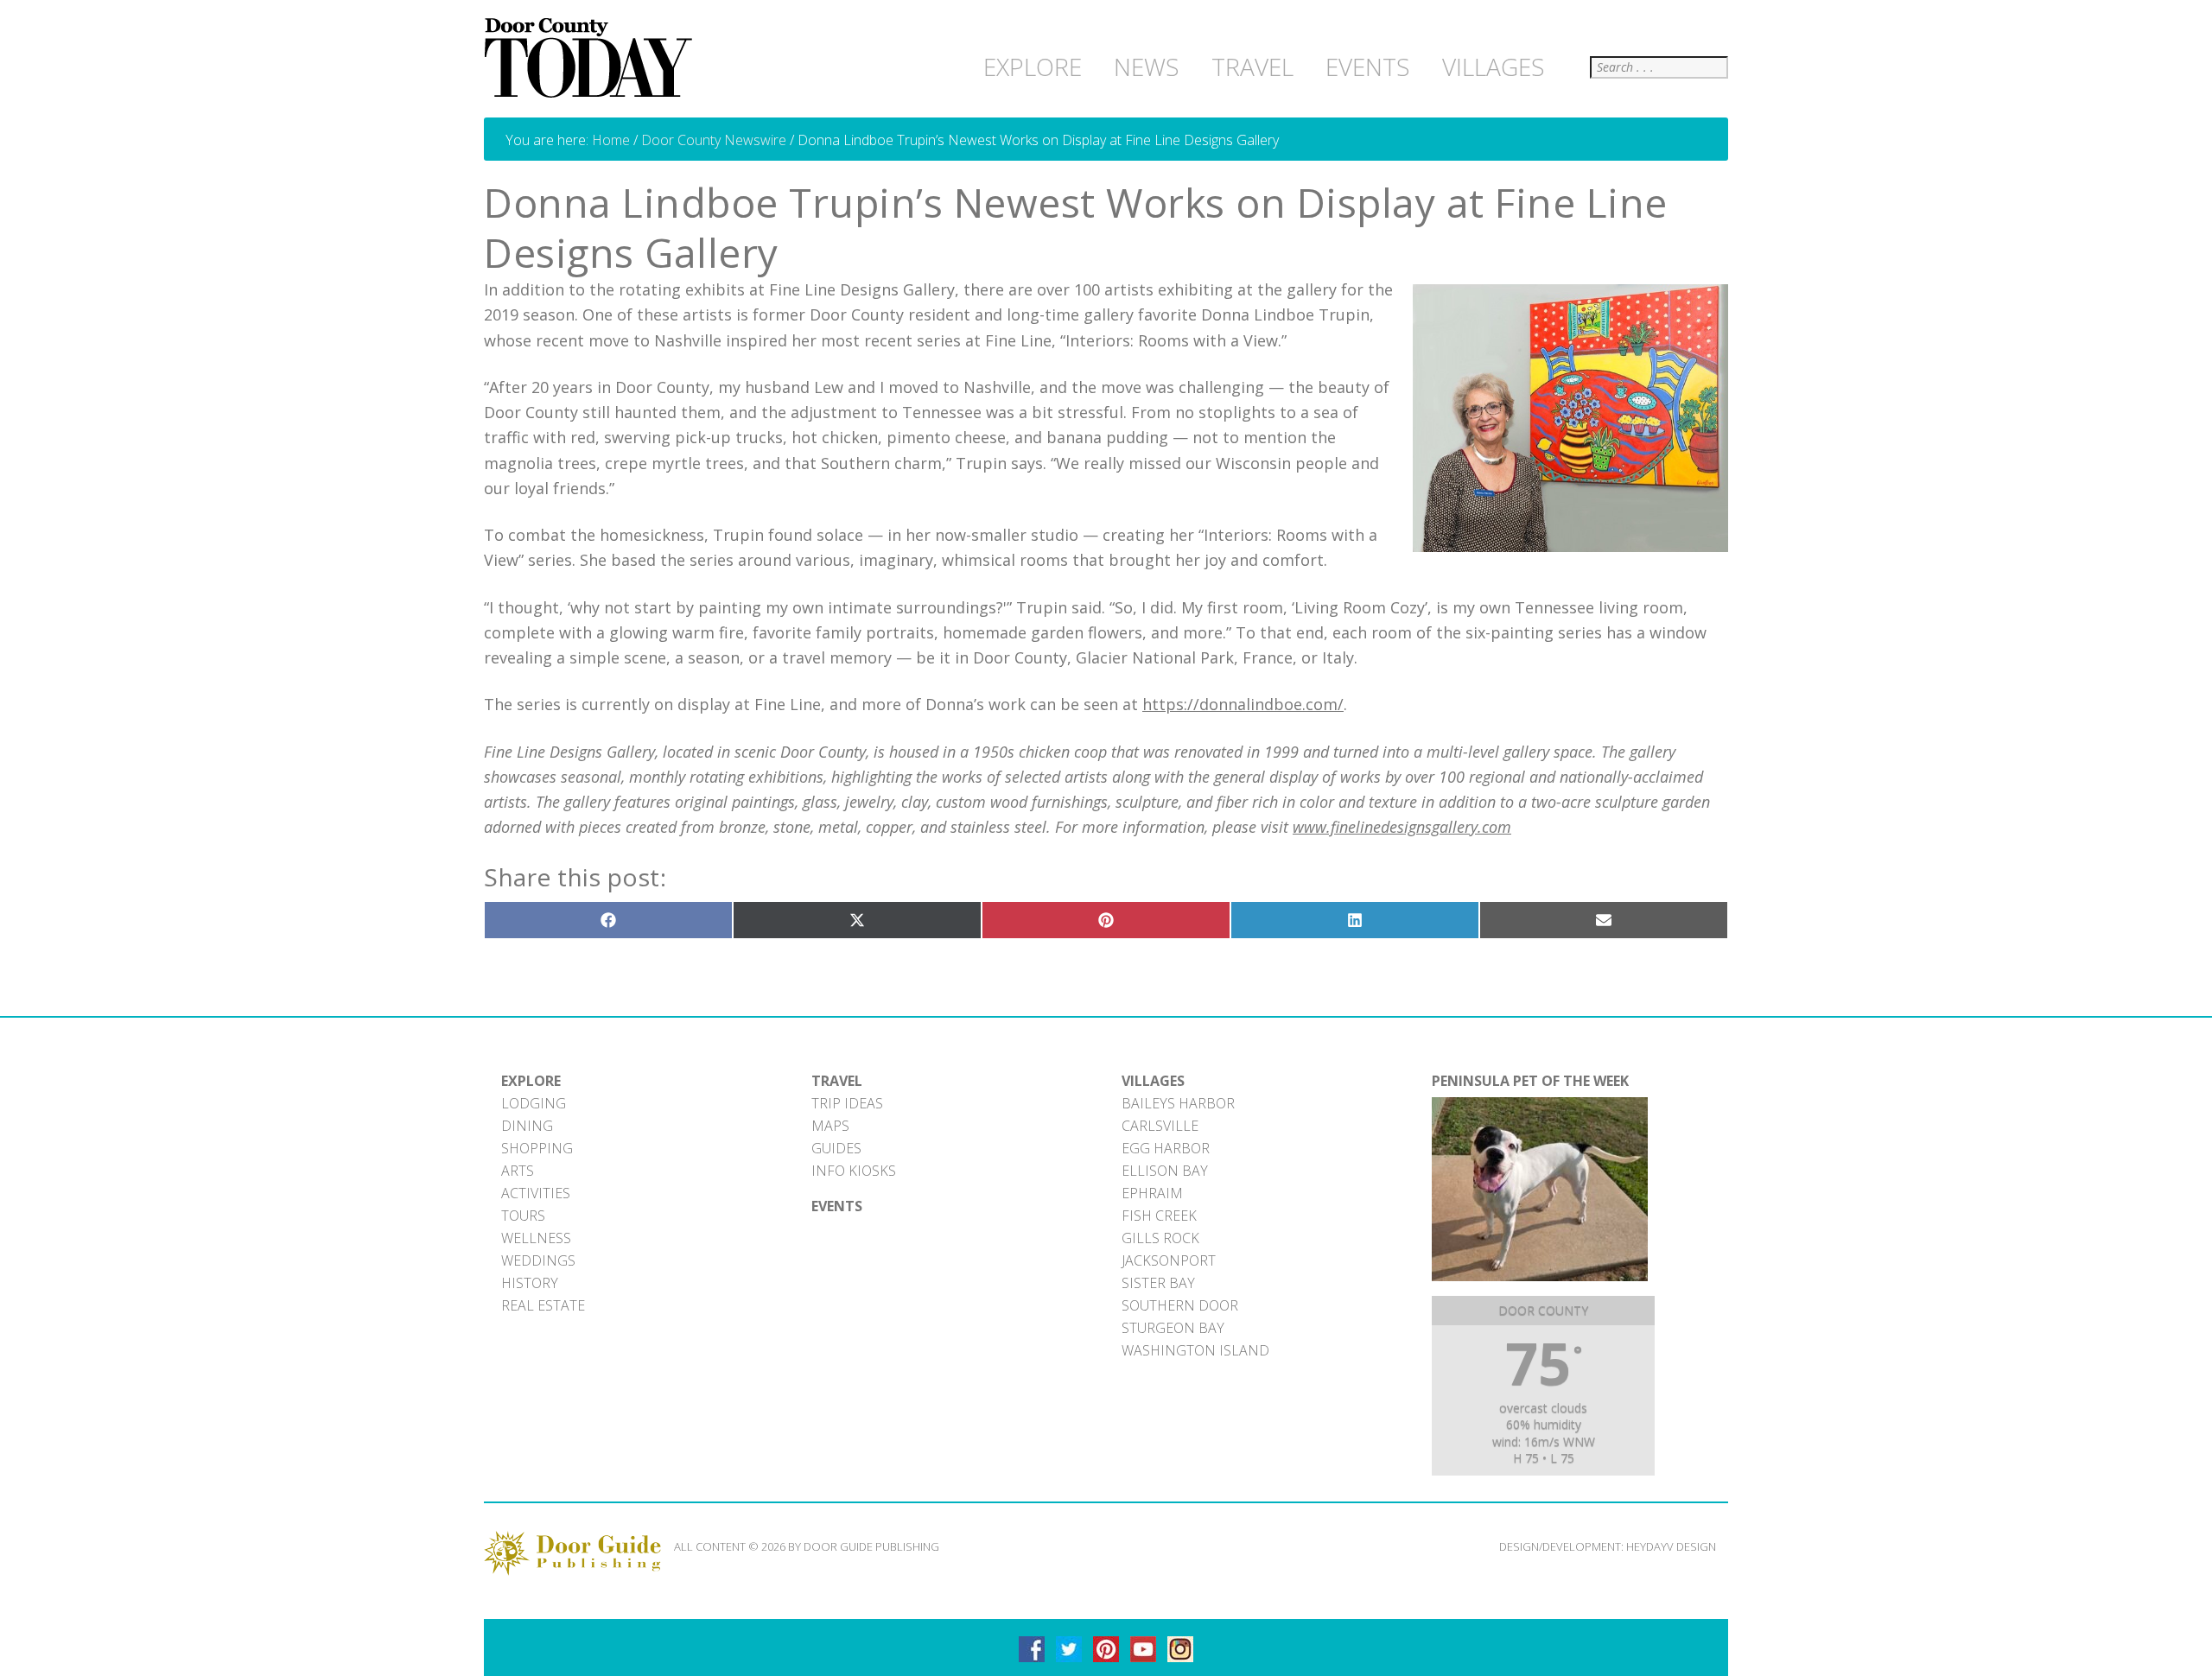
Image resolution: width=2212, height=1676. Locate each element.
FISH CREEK (1159, 1216)
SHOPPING (537, 1148)
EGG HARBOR (1166, 1148)
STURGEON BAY (1173, 1328)
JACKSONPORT (1169, 1260)
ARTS (518, 1171)
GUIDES (836, 1148)
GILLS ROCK (1160, 1238)
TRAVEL (837, 1081)
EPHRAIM (1152, 1193)
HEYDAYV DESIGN (1671, 1546)
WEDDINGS (538, 1260)
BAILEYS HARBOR (1178, 1103)
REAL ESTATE (543, 1305)
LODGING (534, 1103)
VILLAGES (1153, 1081)
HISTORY (530, 1283)
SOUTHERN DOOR (1180, 1305)
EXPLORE (531, 1081)
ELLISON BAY (1165, 1171)
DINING (527, 1126)
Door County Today (592, 59)
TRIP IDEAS (847, 1103)
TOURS (523, 1216)
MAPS (830, 1126)
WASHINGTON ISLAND (1195, 1350)
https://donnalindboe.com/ (1243, 704)
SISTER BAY (1158, 1283)
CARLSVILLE (1160, 1126)
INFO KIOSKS (854, 1171)
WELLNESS (536, 1238)
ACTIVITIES (536, 1193)
